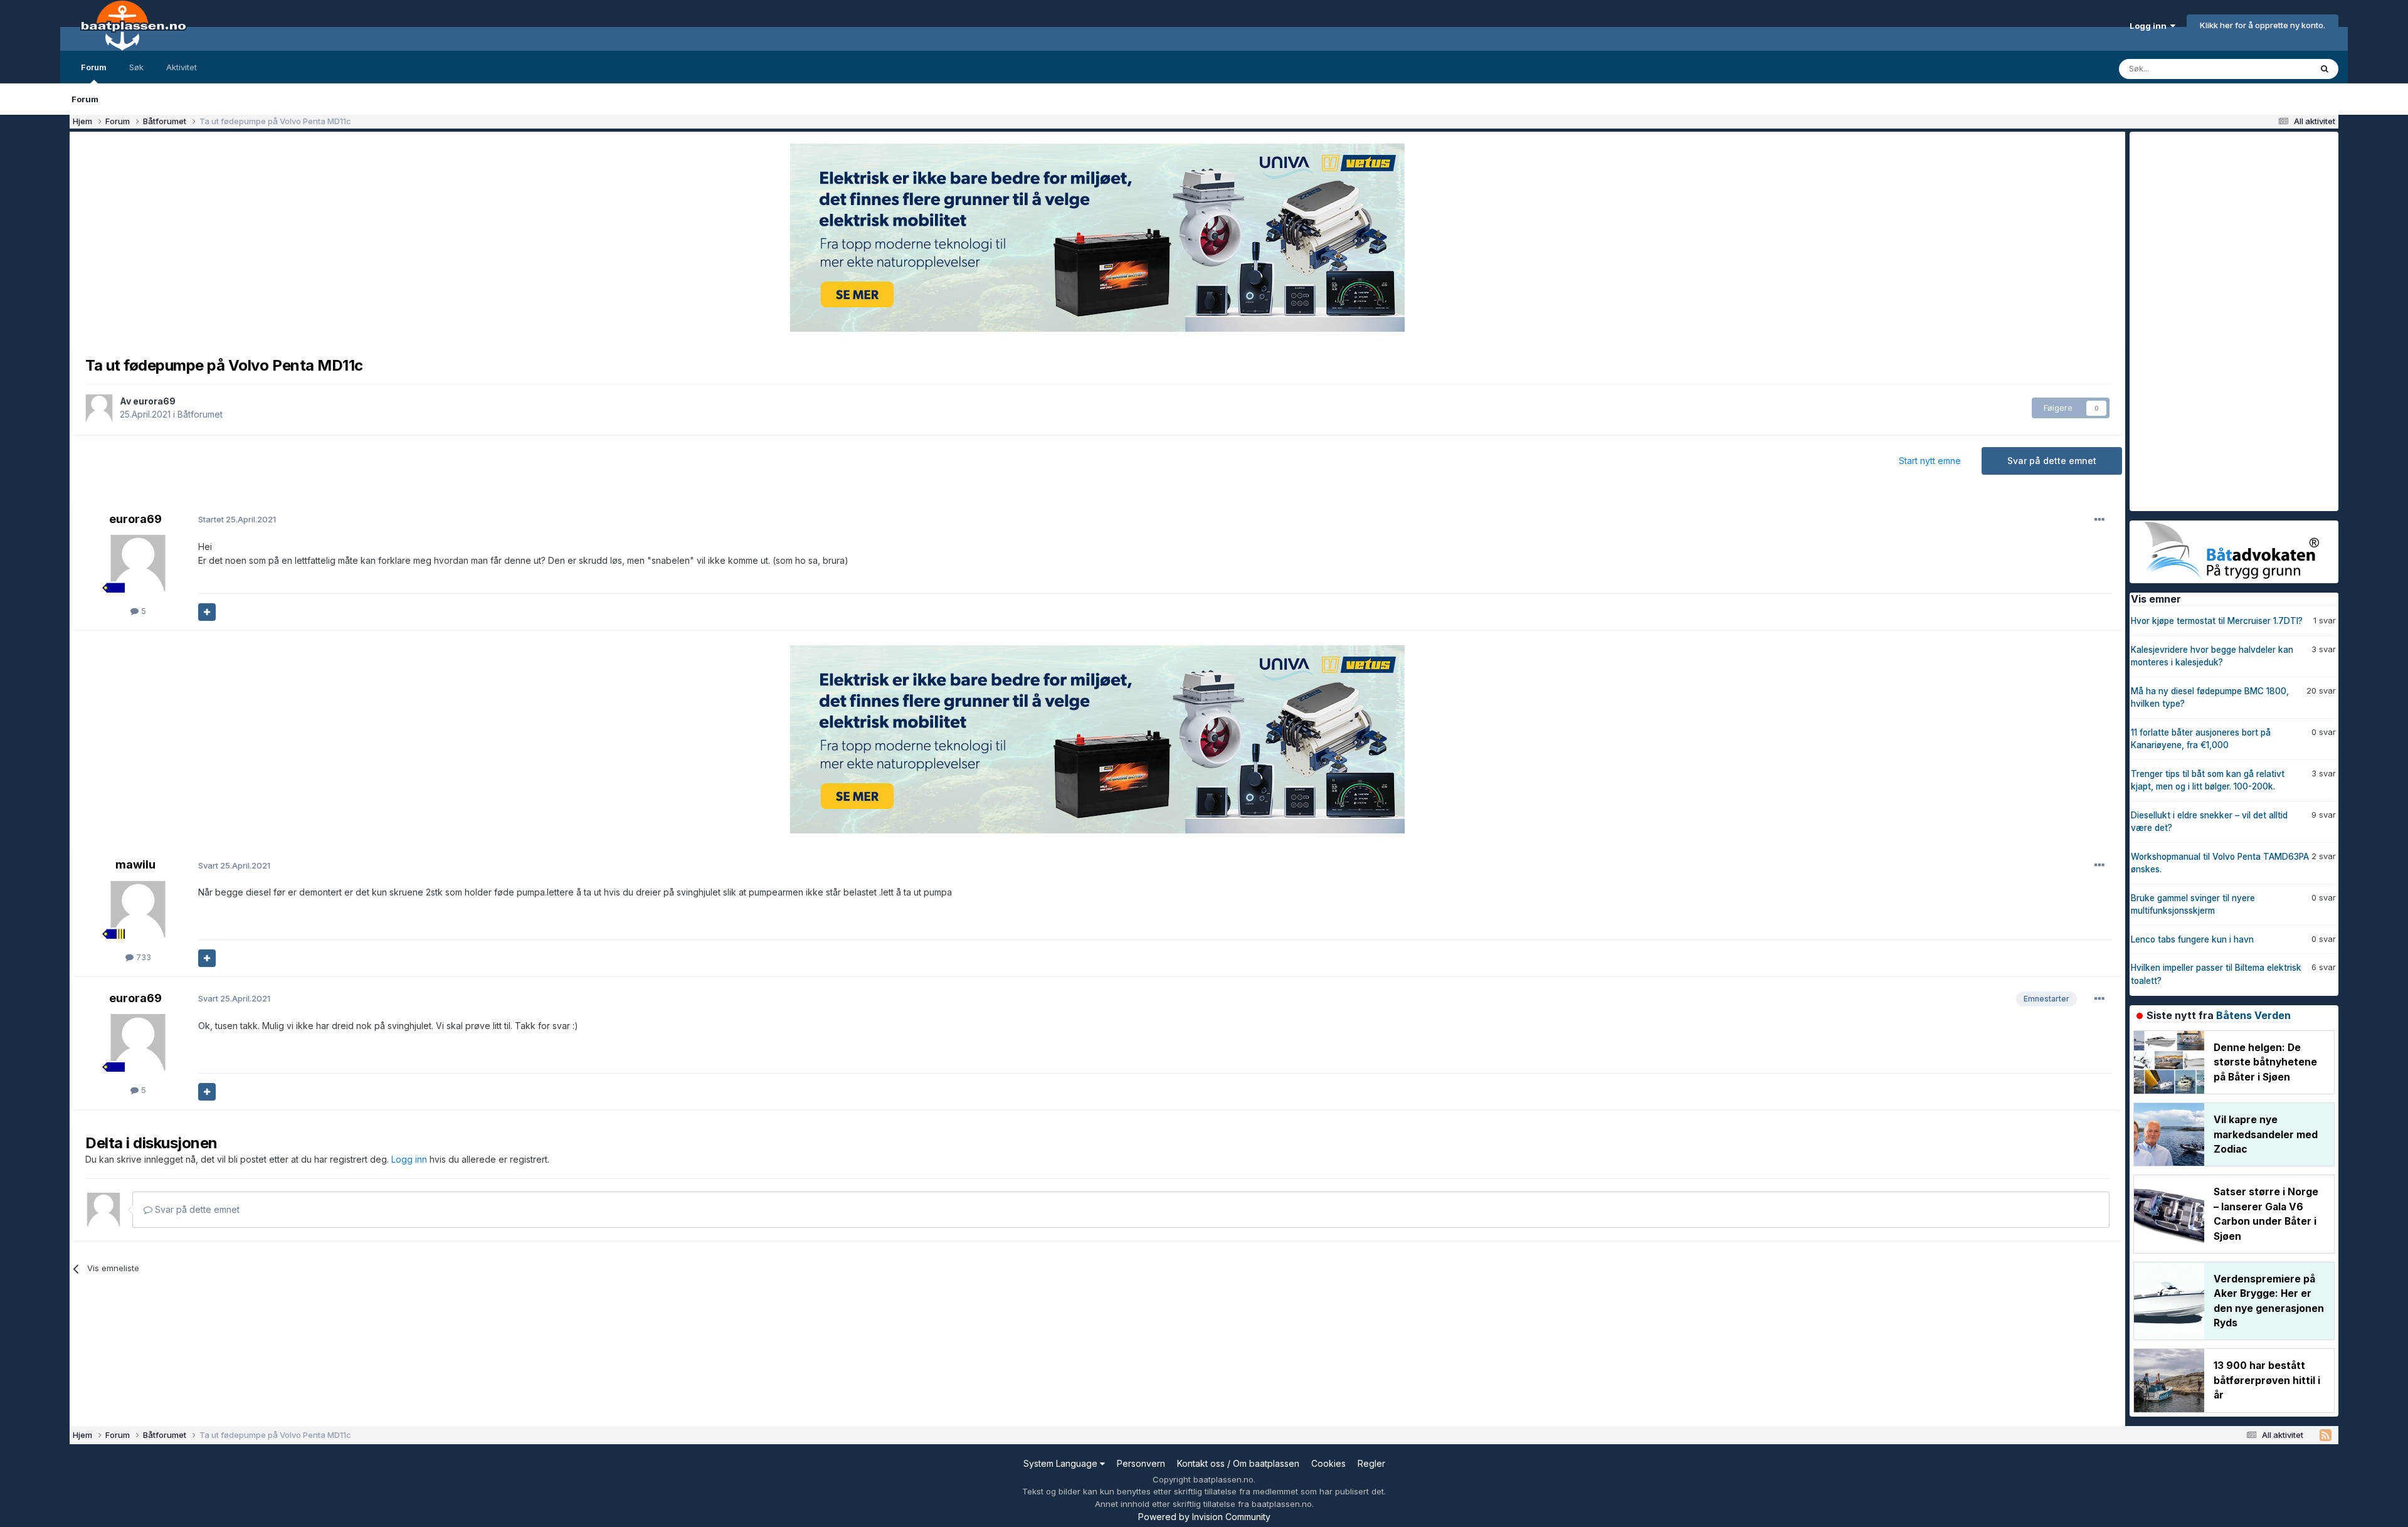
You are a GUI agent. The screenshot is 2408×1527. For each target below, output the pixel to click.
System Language (1062, 1463)
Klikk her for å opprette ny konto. (2263, 25)
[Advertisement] (2224, 320)
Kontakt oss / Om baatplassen (1238, 1463)
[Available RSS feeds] (2326, 1435)
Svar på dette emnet (2052, 461)
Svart (234, 865)
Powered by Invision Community (1204, 1517)
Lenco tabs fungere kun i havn (2192, 939)
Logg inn (2150, 26)
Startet (237, 519)
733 (142, 957)
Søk (136, 67)
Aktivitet (182, 67)
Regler (1371, 1463)
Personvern (1141, 1463)
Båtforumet (200, 414)
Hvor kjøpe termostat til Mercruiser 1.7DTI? (2217, 621)
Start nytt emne (1930, 461)
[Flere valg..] (2099, 520)
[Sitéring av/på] (207, 612)
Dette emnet (2271, 69)
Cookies (1328, 1463)
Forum (94, 67)
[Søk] (2325, 69)
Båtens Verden (2253, 1015)
